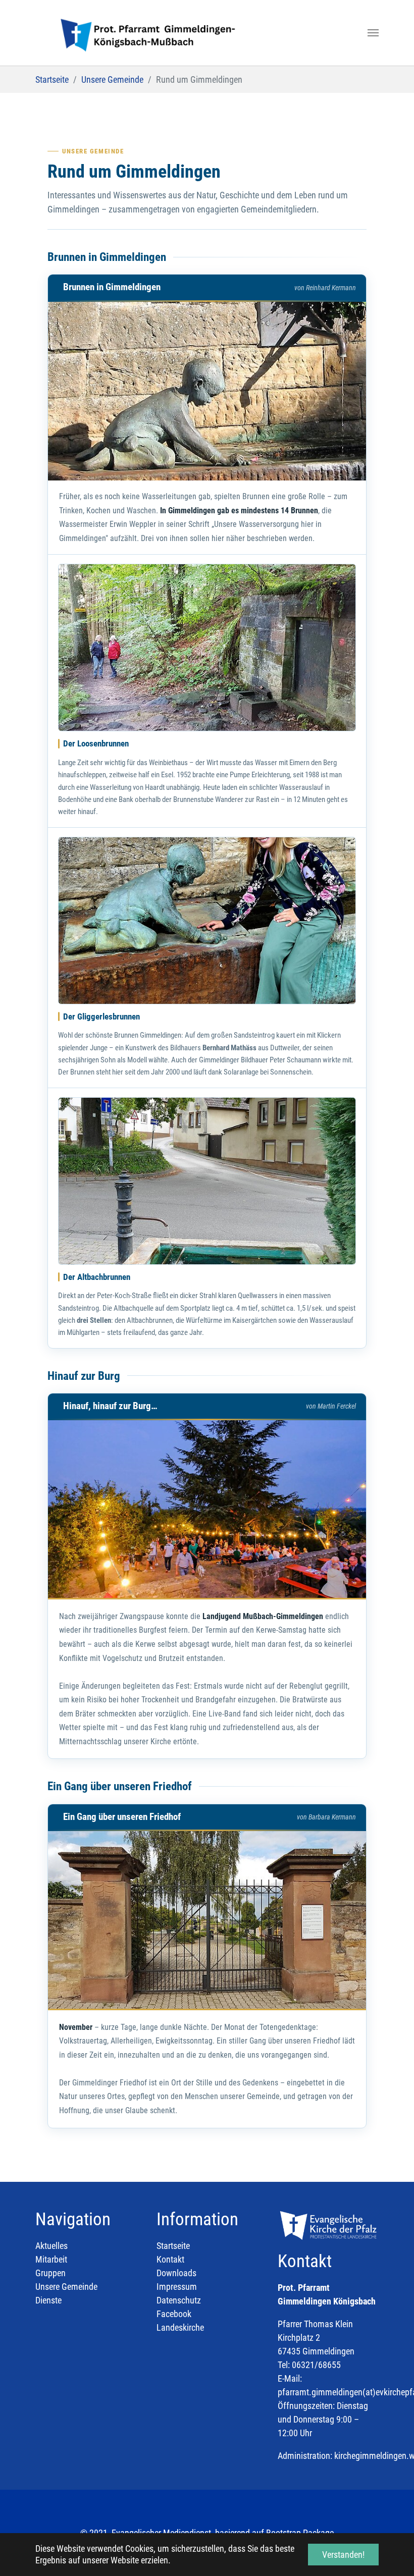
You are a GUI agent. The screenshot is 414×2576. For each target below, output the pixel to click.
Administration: (305, 2456)
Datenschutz (179, 2300)
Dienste (48, 2300)
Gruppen (50, 2273)
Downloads (176, 2273)
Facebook (174, 2314)
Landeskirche (180, 2327)
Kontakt (170, 2259)
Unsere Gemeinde (66, 2287)
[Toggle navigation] (373, 33)
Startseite (173, 2246)
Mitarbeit (51, 2259)
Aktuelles (51, 2246)
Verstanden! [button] (343, 2555)
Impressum (177, 2287)
